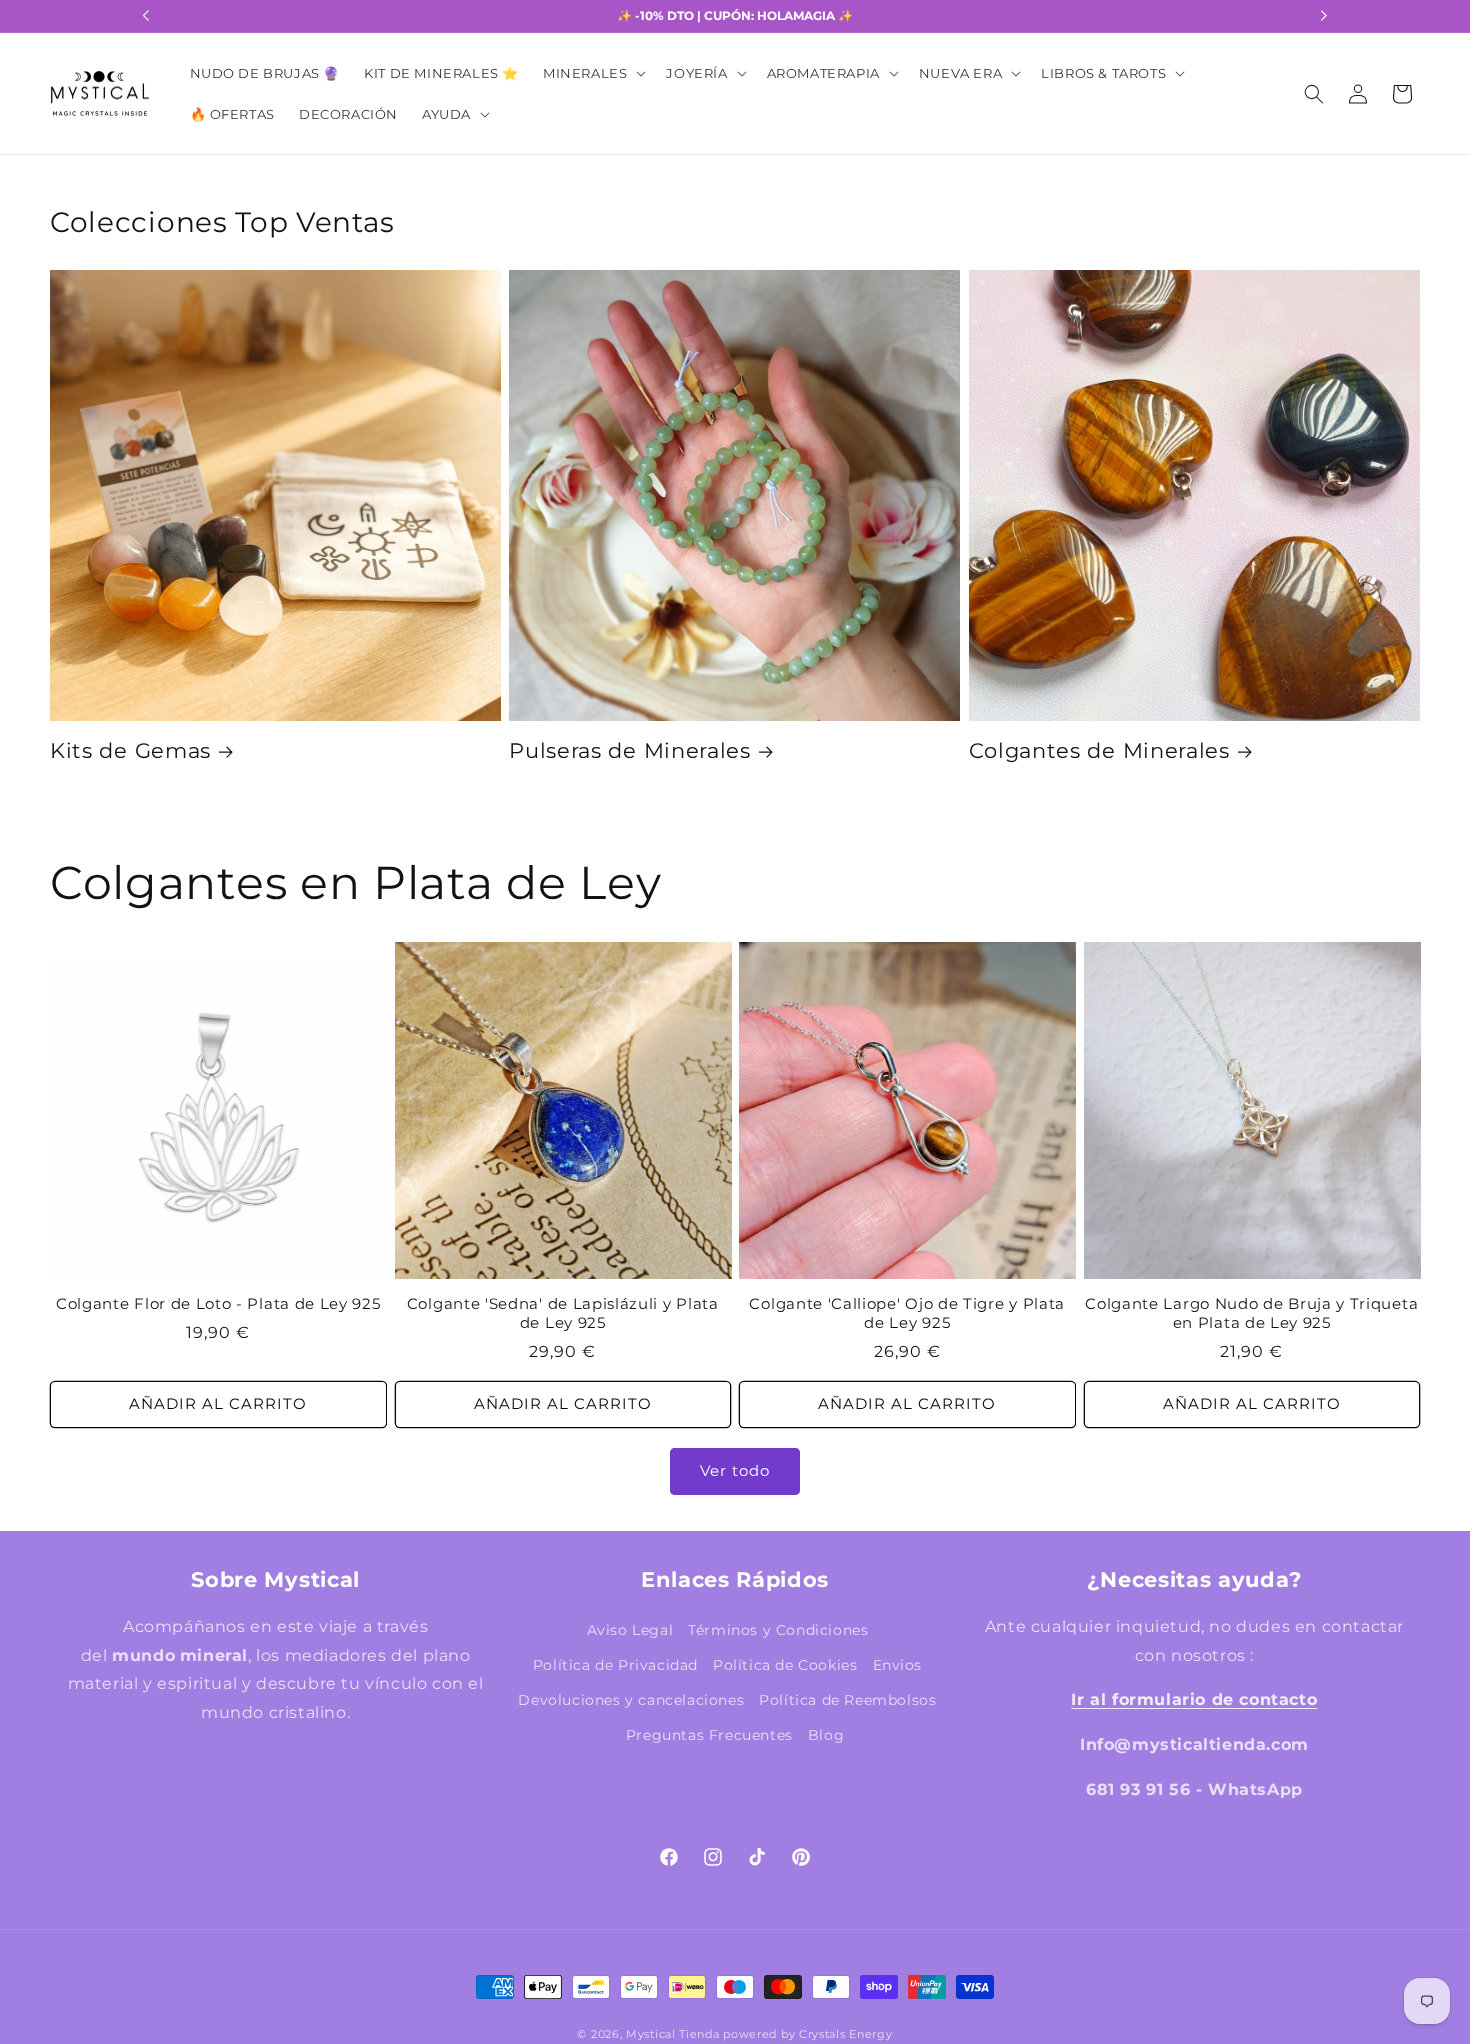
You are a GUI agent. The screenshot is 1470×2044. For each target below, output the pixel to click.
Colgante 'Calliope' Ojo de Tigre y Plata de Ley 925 (907, 1313)
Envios (898, 1665)
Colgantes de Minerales (1099, 750)
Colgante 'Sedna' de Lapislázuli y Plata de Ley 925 (563, 1313)
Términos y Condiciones (778, 1630)
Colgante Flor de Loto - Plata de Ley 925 (218, 1304)
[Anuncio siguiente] (1324, 16)
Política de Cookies (785, 1665)
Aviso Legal (630, 1630)
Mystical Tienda (673, 2034)
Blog (826, 1735)
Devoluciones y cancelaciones (631, 1700)
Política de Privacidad (615, 1665)
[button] (592, 73)
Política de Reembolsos (847, 1700)
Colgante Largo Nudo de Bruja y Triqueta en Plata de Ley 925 (1251, 1313)
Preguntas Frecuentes (709, 1735)
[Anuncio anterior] (146, 16)
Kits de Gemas (130, 750)
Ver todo (735, 1470)
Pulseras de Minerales (630, 750)
